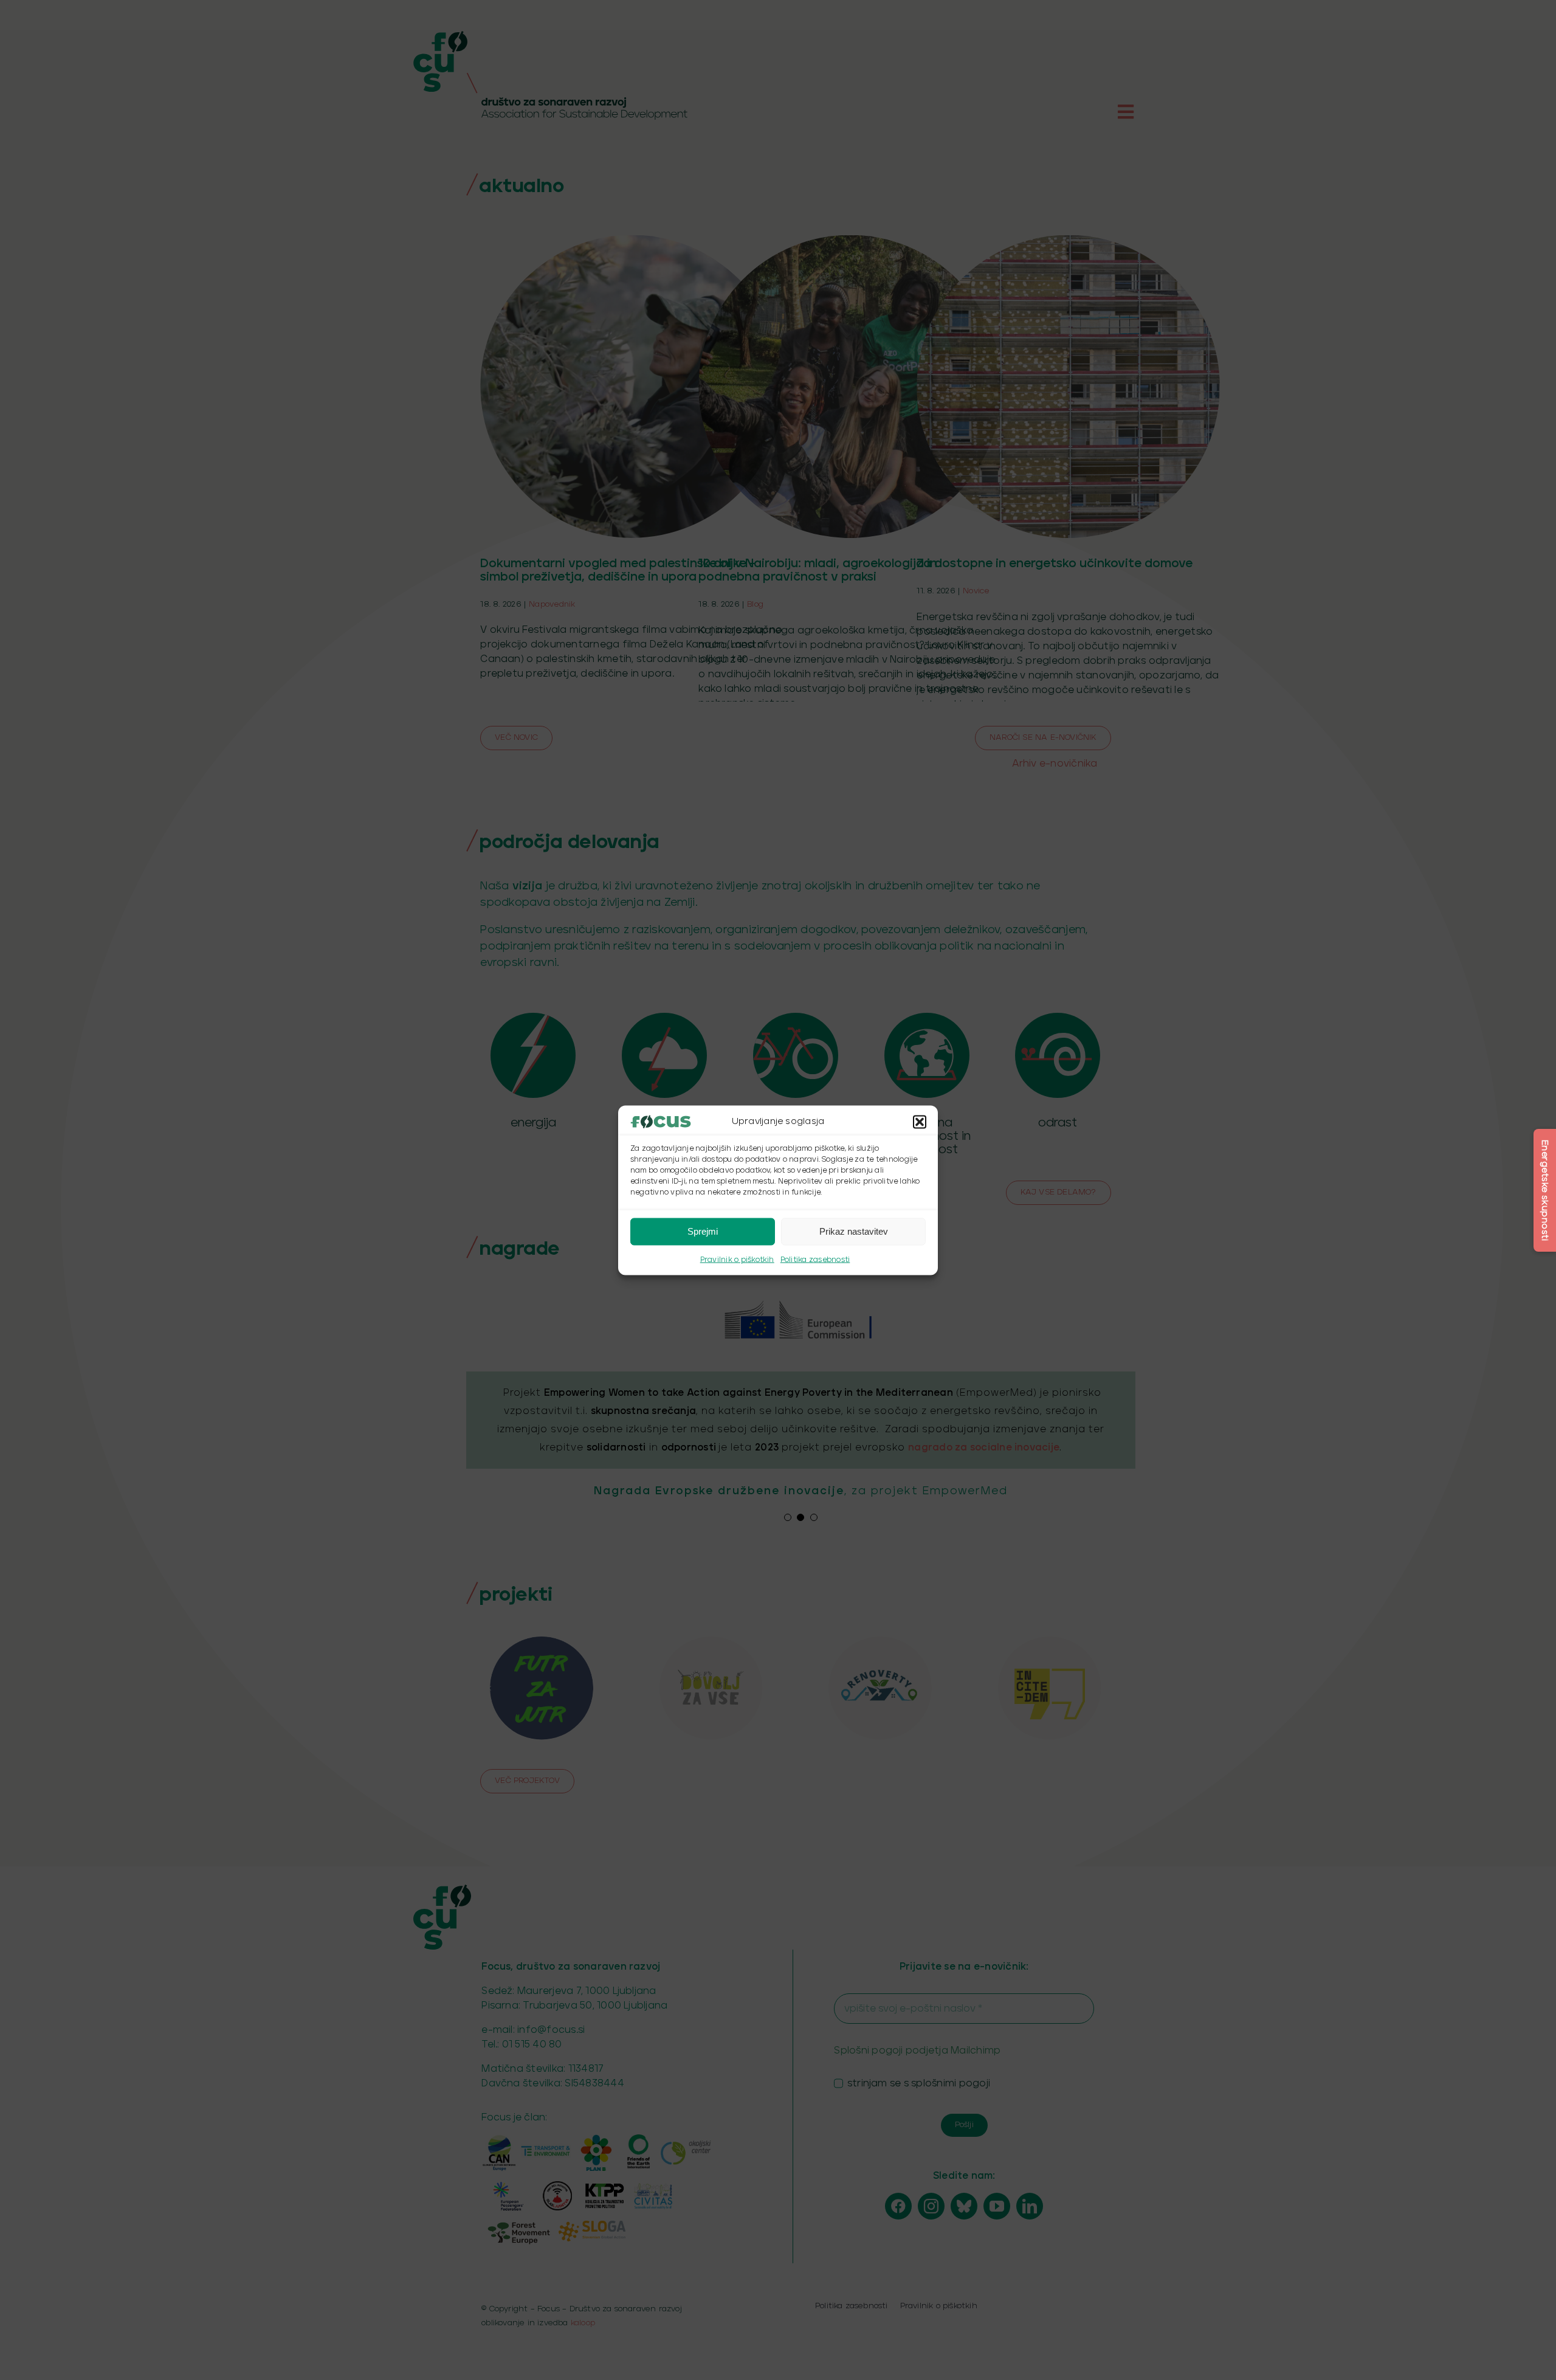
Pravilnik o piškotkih (737, 1259)
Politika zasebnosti (815, 1259)
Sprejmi (703, 1231)
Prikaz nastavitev (854, 1231)
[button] (920, 1122)
